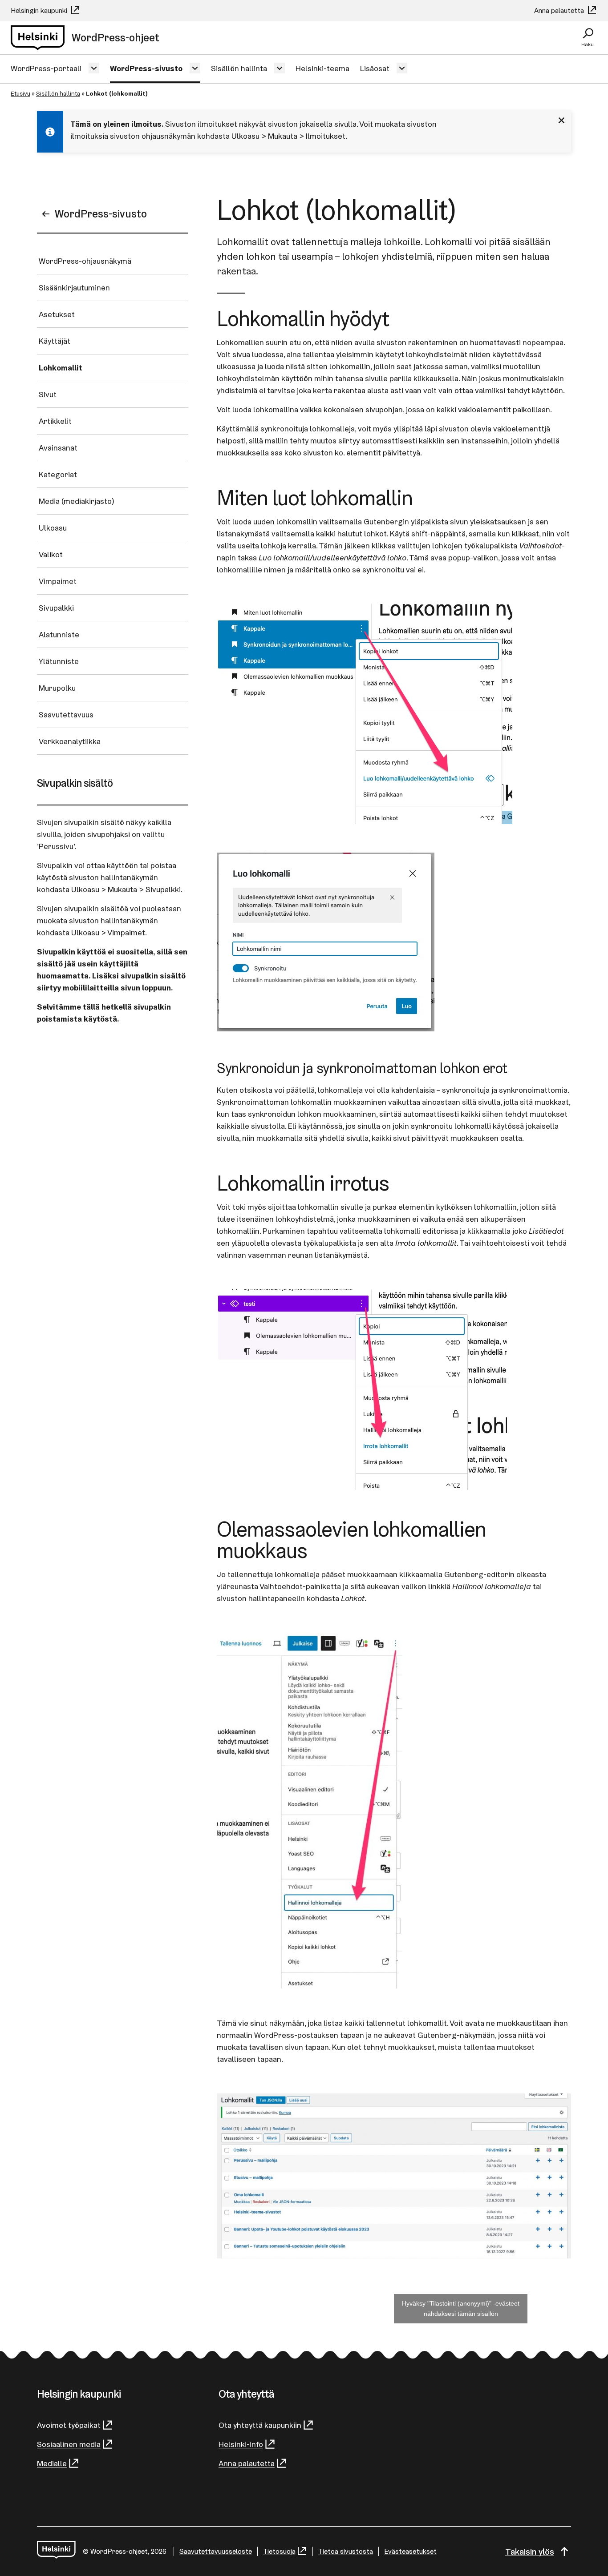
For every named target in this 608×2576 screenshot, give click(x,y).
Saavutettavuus (66, 714)
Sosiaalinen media (69, 2444)
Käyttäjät (55, 341)
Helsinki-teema (322, 68)
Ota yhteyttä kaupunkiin (260, 2425)
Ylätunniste (59, 661)
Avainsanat (58, 448)
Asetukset (57, 314)
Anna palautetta (560, 10)
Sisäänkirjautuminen (74, 288)
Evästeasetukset (410, 2551)
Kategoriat (58, 474)
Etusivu (20, 93)
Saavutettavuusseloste (216, 2551)
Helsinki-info (241, 2444)
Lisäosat (375, 68)
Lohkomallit (61, 368)
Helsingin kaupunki (40, 10)
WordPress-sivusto (146, 68)
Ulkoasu (53, 528)
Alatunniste (59, 634)
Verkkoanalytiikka (70, 741)
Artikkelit (55, 421)
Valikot (51, 554)
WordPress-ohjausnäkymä (85, 261)
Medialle (52, 2463)
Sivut (48, 394)
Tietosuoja (279, 2551)
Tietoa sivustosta (346, 2551)
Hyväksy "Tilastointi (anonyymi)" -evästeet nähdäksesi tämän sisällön (461, 2308)
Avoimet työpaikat (69, 2425)
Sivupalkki (56, 608)
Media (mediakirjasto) (77, 501)
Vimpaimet (58, 581)
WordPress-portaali (46, 68)
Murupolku (57, 688)
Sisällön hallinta (239, 68)
